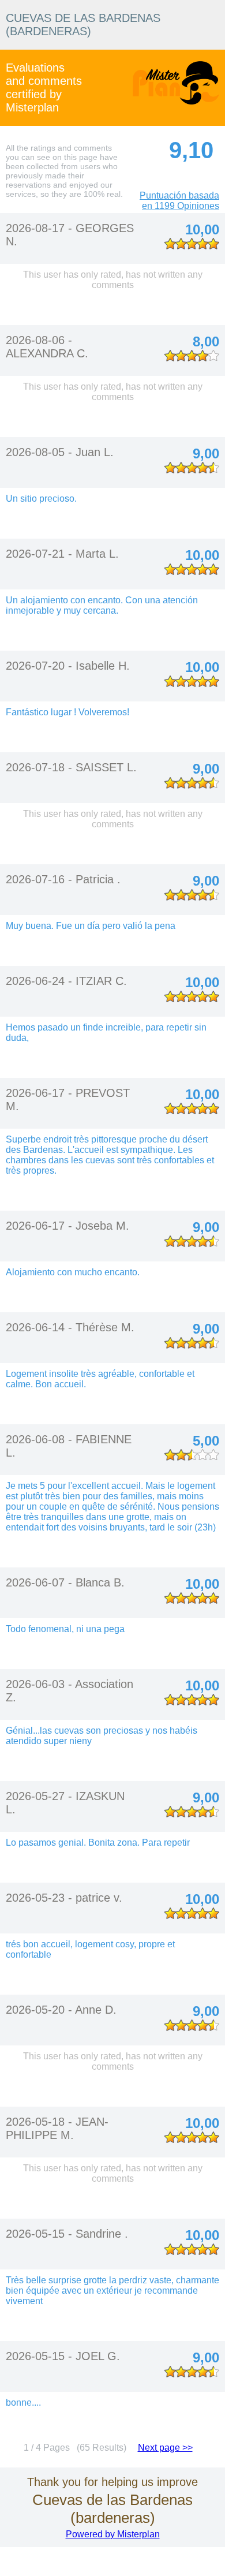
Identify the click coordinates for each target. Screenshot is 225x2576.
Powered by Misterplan (113, 2534)
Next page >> (165, 2448)
